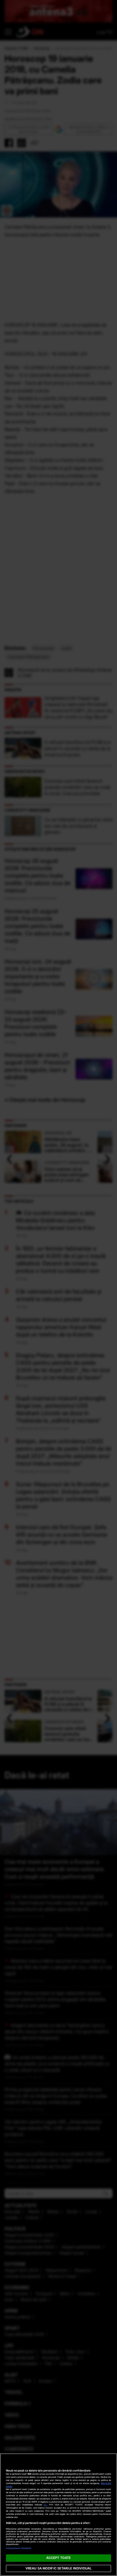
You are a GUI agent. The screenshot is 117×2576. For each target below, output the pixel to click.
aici (45, 2505)
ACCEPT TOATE (58, 2558)
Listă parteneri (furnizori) (19, 2548)
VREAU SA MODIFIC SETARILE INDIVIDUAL (58, 2568)
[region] (58, 2515)
